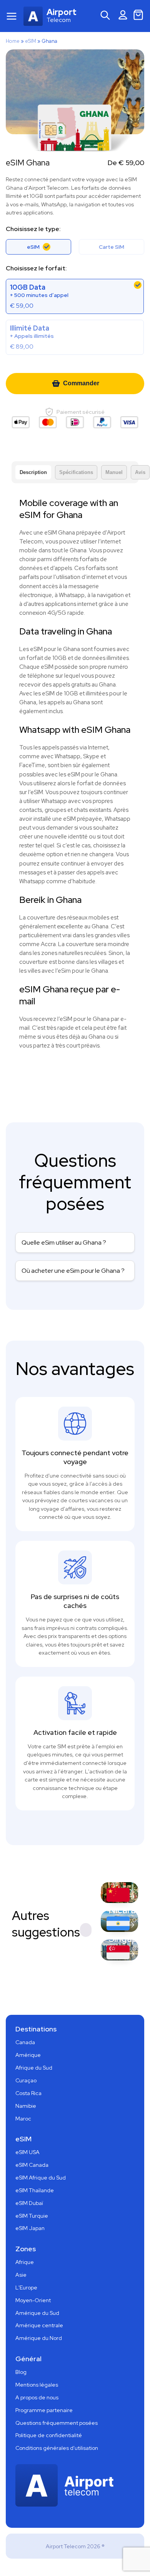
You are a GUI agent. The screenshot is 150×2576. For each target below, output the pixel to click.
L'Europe (26, 2288)
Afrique (25, 2262)
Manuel (114, 472)
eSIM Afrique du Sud (41, 2178)
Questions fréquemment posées (57, 2423)
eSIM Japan (30, 2228)
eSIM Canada (32, 2165)
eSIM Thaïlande (35, 2190)
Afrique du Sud (34, 2068)
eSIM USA (27, 2152)
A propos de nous (37, 2397)
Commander (81, 383)
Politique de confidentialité (49, 2435)
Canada (25, 2042)
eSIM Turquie (32, 2216)
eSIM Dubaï (29, 2203)
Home (13, 41)
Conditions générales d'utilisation (57, 2448)
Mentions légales (37, 2385)
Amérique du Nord (39, 2338)
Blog (21, 2372)
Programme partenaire (44, 2410)
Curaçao (26, 2080)
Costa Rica (28, 2093)
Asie (21, 2275)
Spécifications (76, 472)
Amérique (28, 2055)
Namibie (26, 2106)
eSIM (31, 41)
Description (33, 472)
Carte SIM (112, 247)
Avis (140, 472)
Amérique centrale (39, 2325)
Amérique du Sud (37, 2313)
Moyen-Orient (33, 2300)
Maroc (23, 2119)
